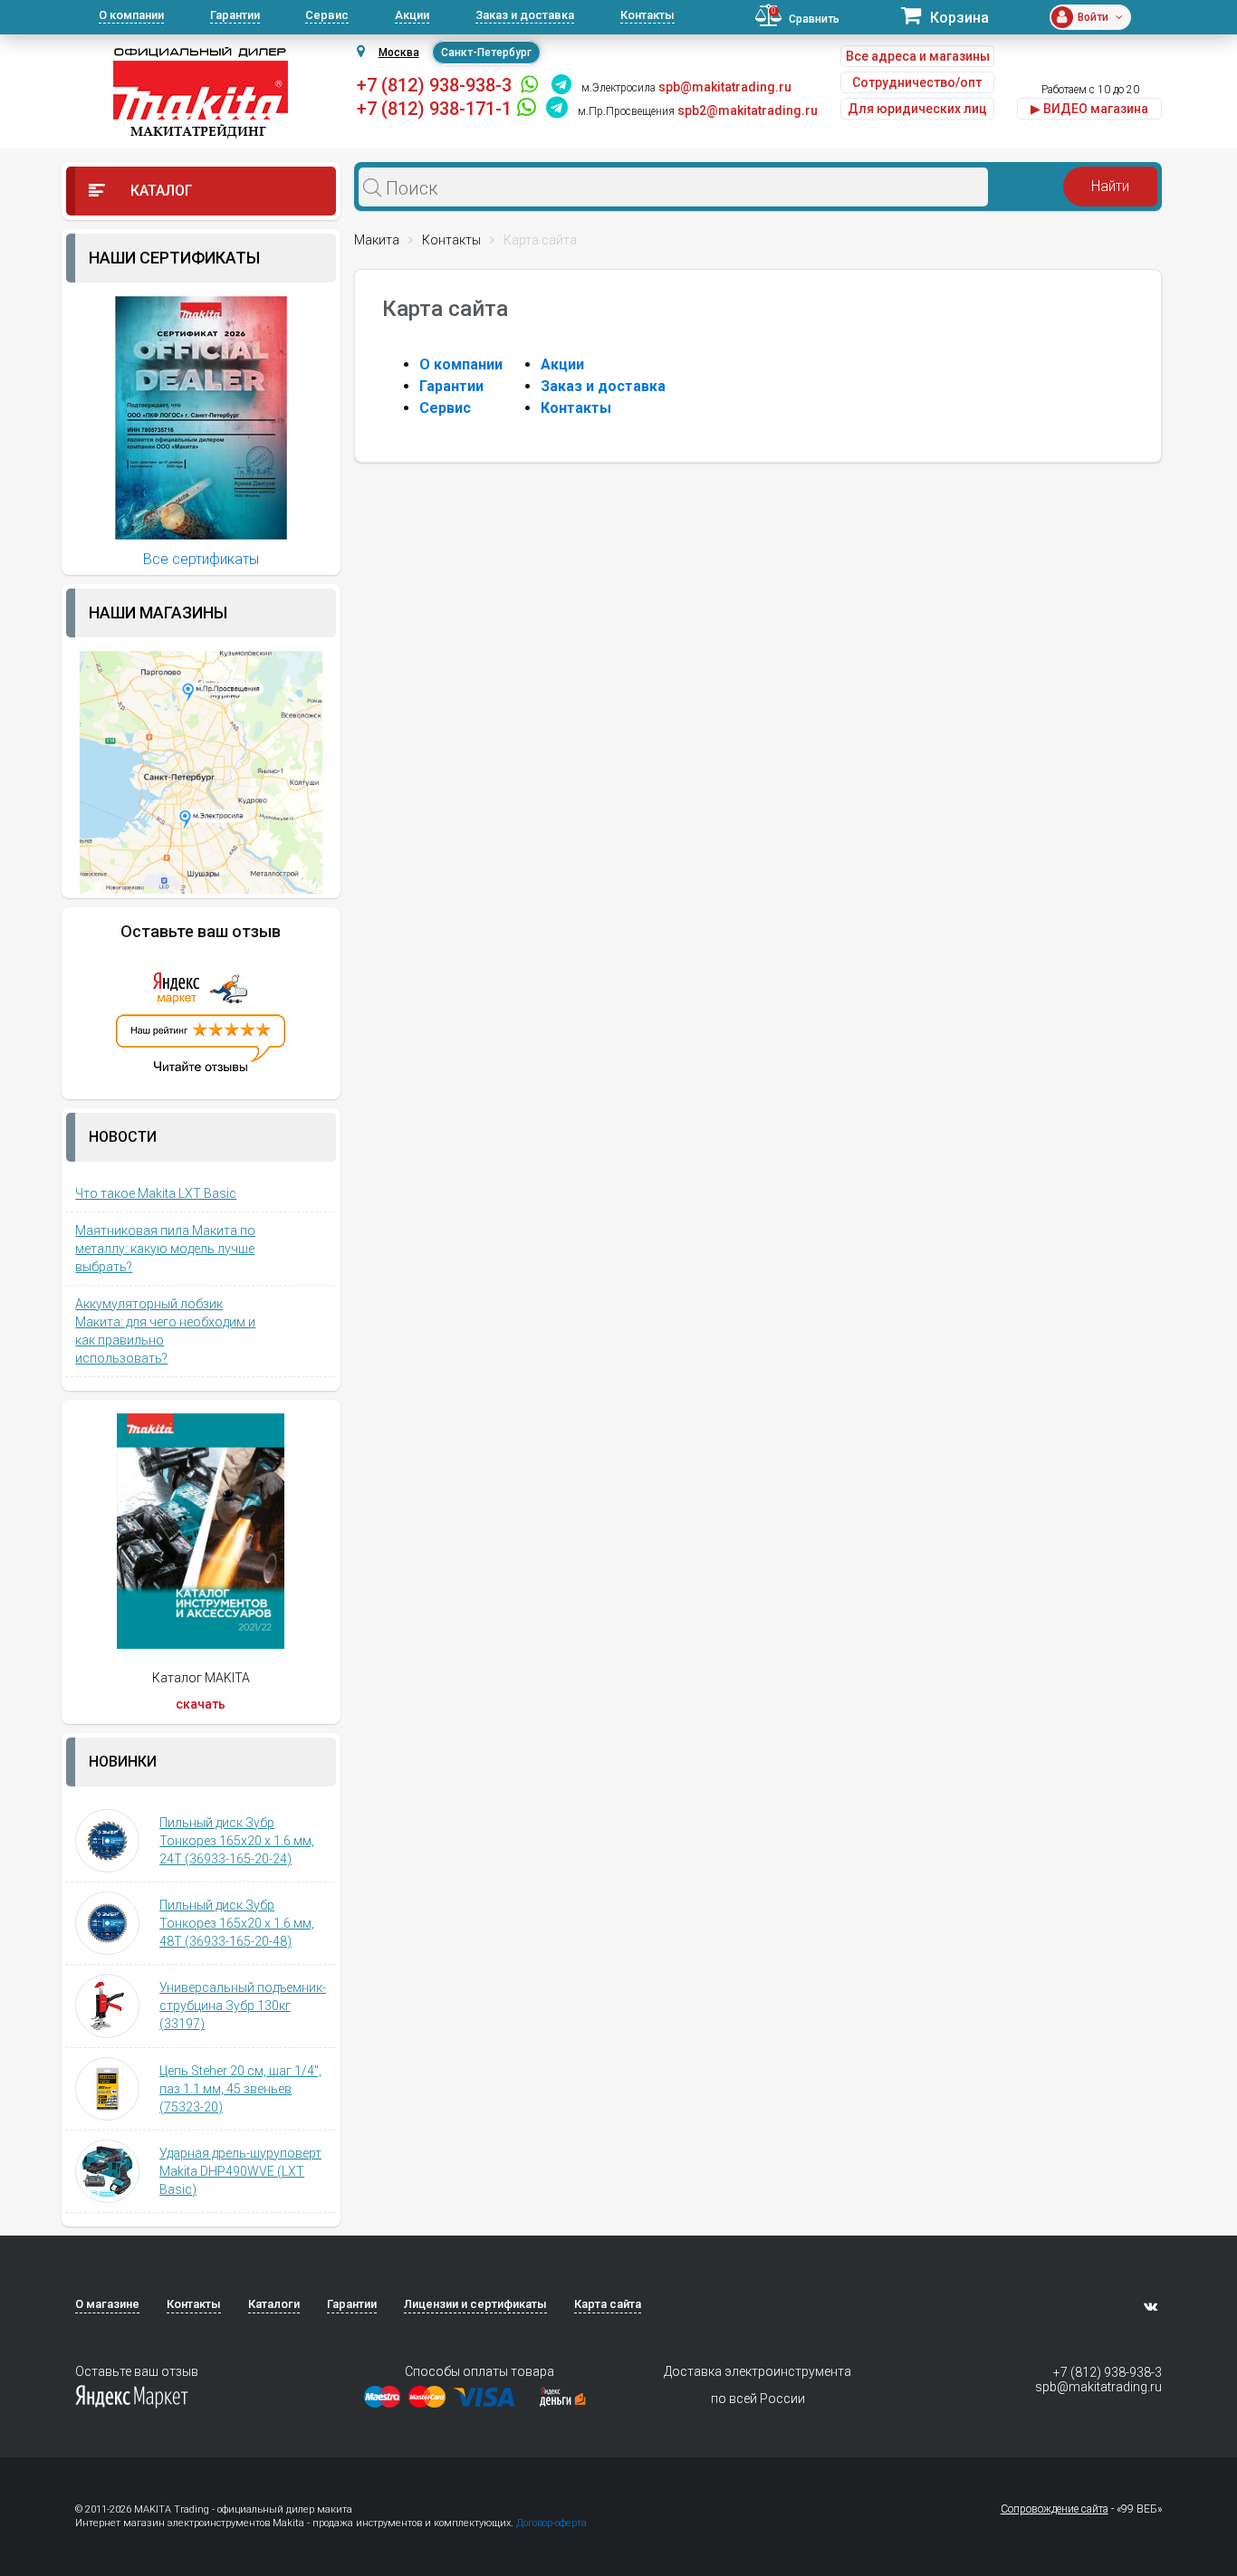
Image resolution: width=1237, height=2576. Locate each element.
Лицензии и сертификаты (475, 2304)
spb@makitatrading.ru (1098, 2387)
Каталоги (274, 2304)
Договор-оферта (551, 2523)
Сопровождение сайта (1055, 2509)
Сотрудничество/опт (917, 82)
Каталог (160, 191)
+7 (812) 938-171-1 (434, 109)
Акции (412, 15)
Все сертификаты (201, 559)
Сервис (327, 15)
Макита (377, 240)
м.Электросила (618, 88)
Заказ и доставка (525, 15)
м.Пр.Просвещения (626, 111)
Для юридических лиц (917, 109)
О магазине (107, 2304)
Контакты (647, 15)
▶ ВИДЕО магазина (1089, 109)
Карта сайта (608, 2304)
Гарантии (235, 15)
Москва (399, 53)
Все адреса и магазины (918, 56)
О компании (131, 15)
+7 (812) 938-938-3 (434, 85)
